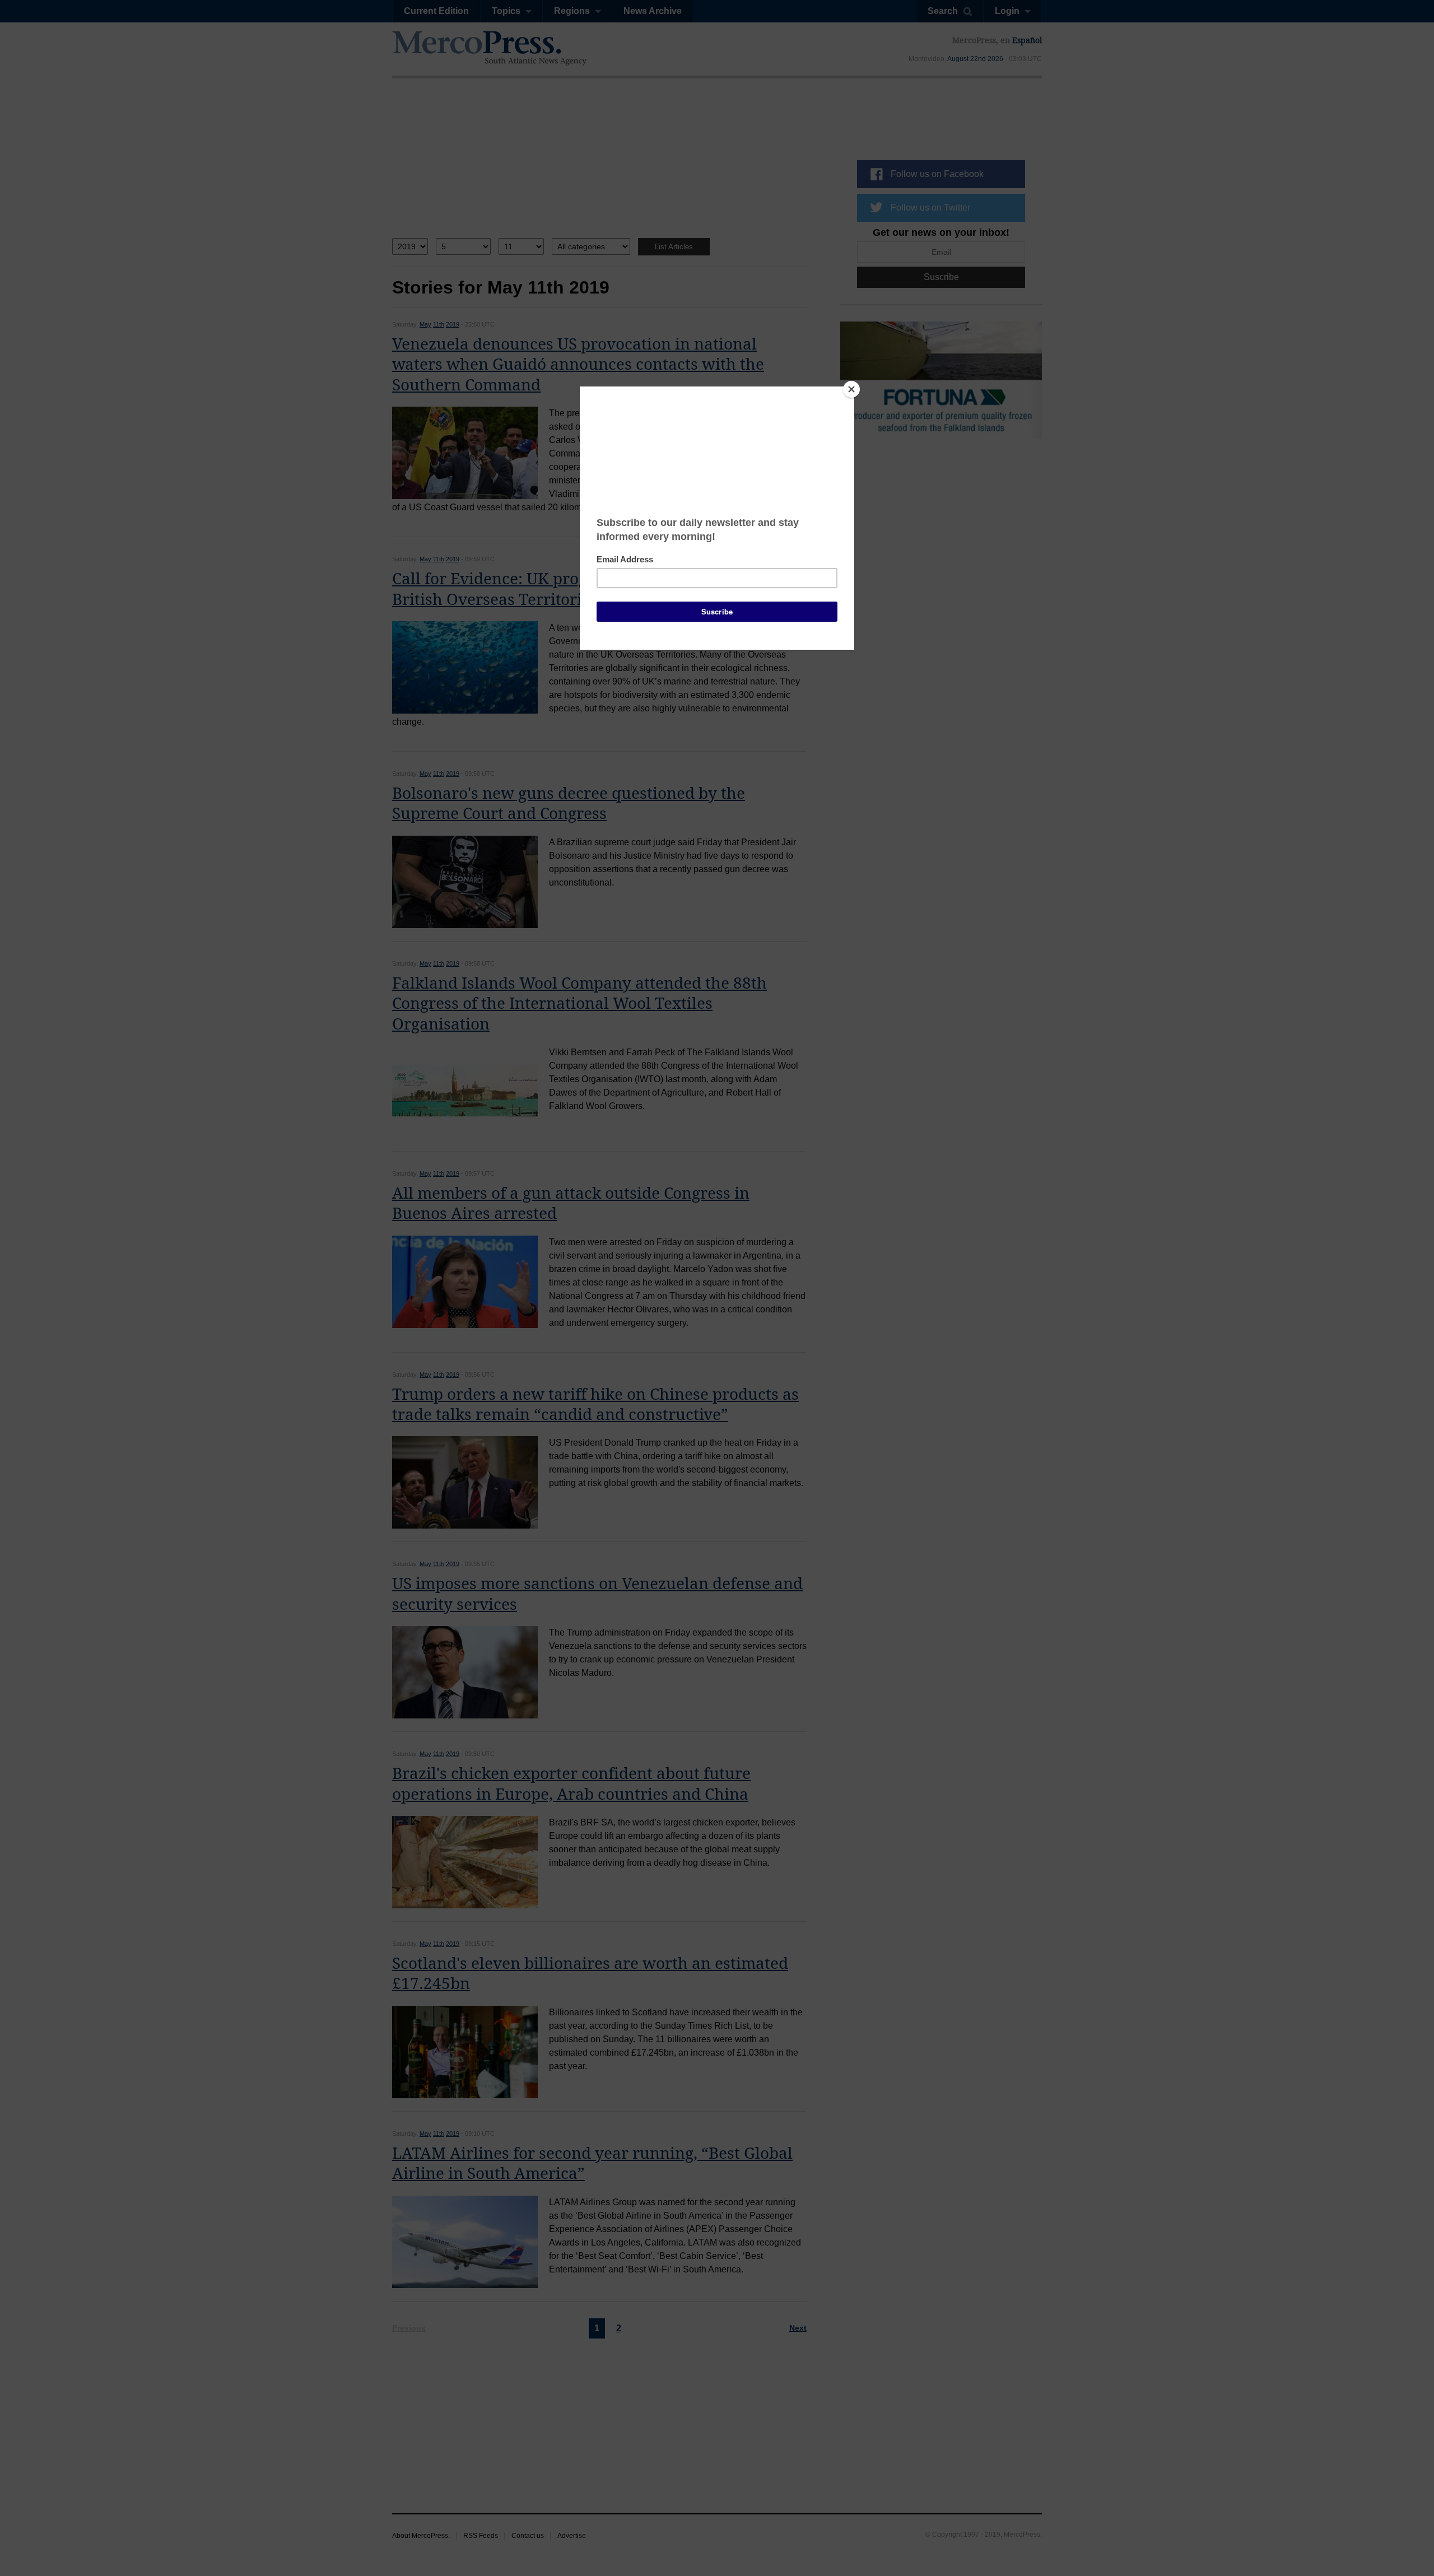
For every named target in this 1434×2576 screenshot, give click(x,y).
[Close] (851, 389)
